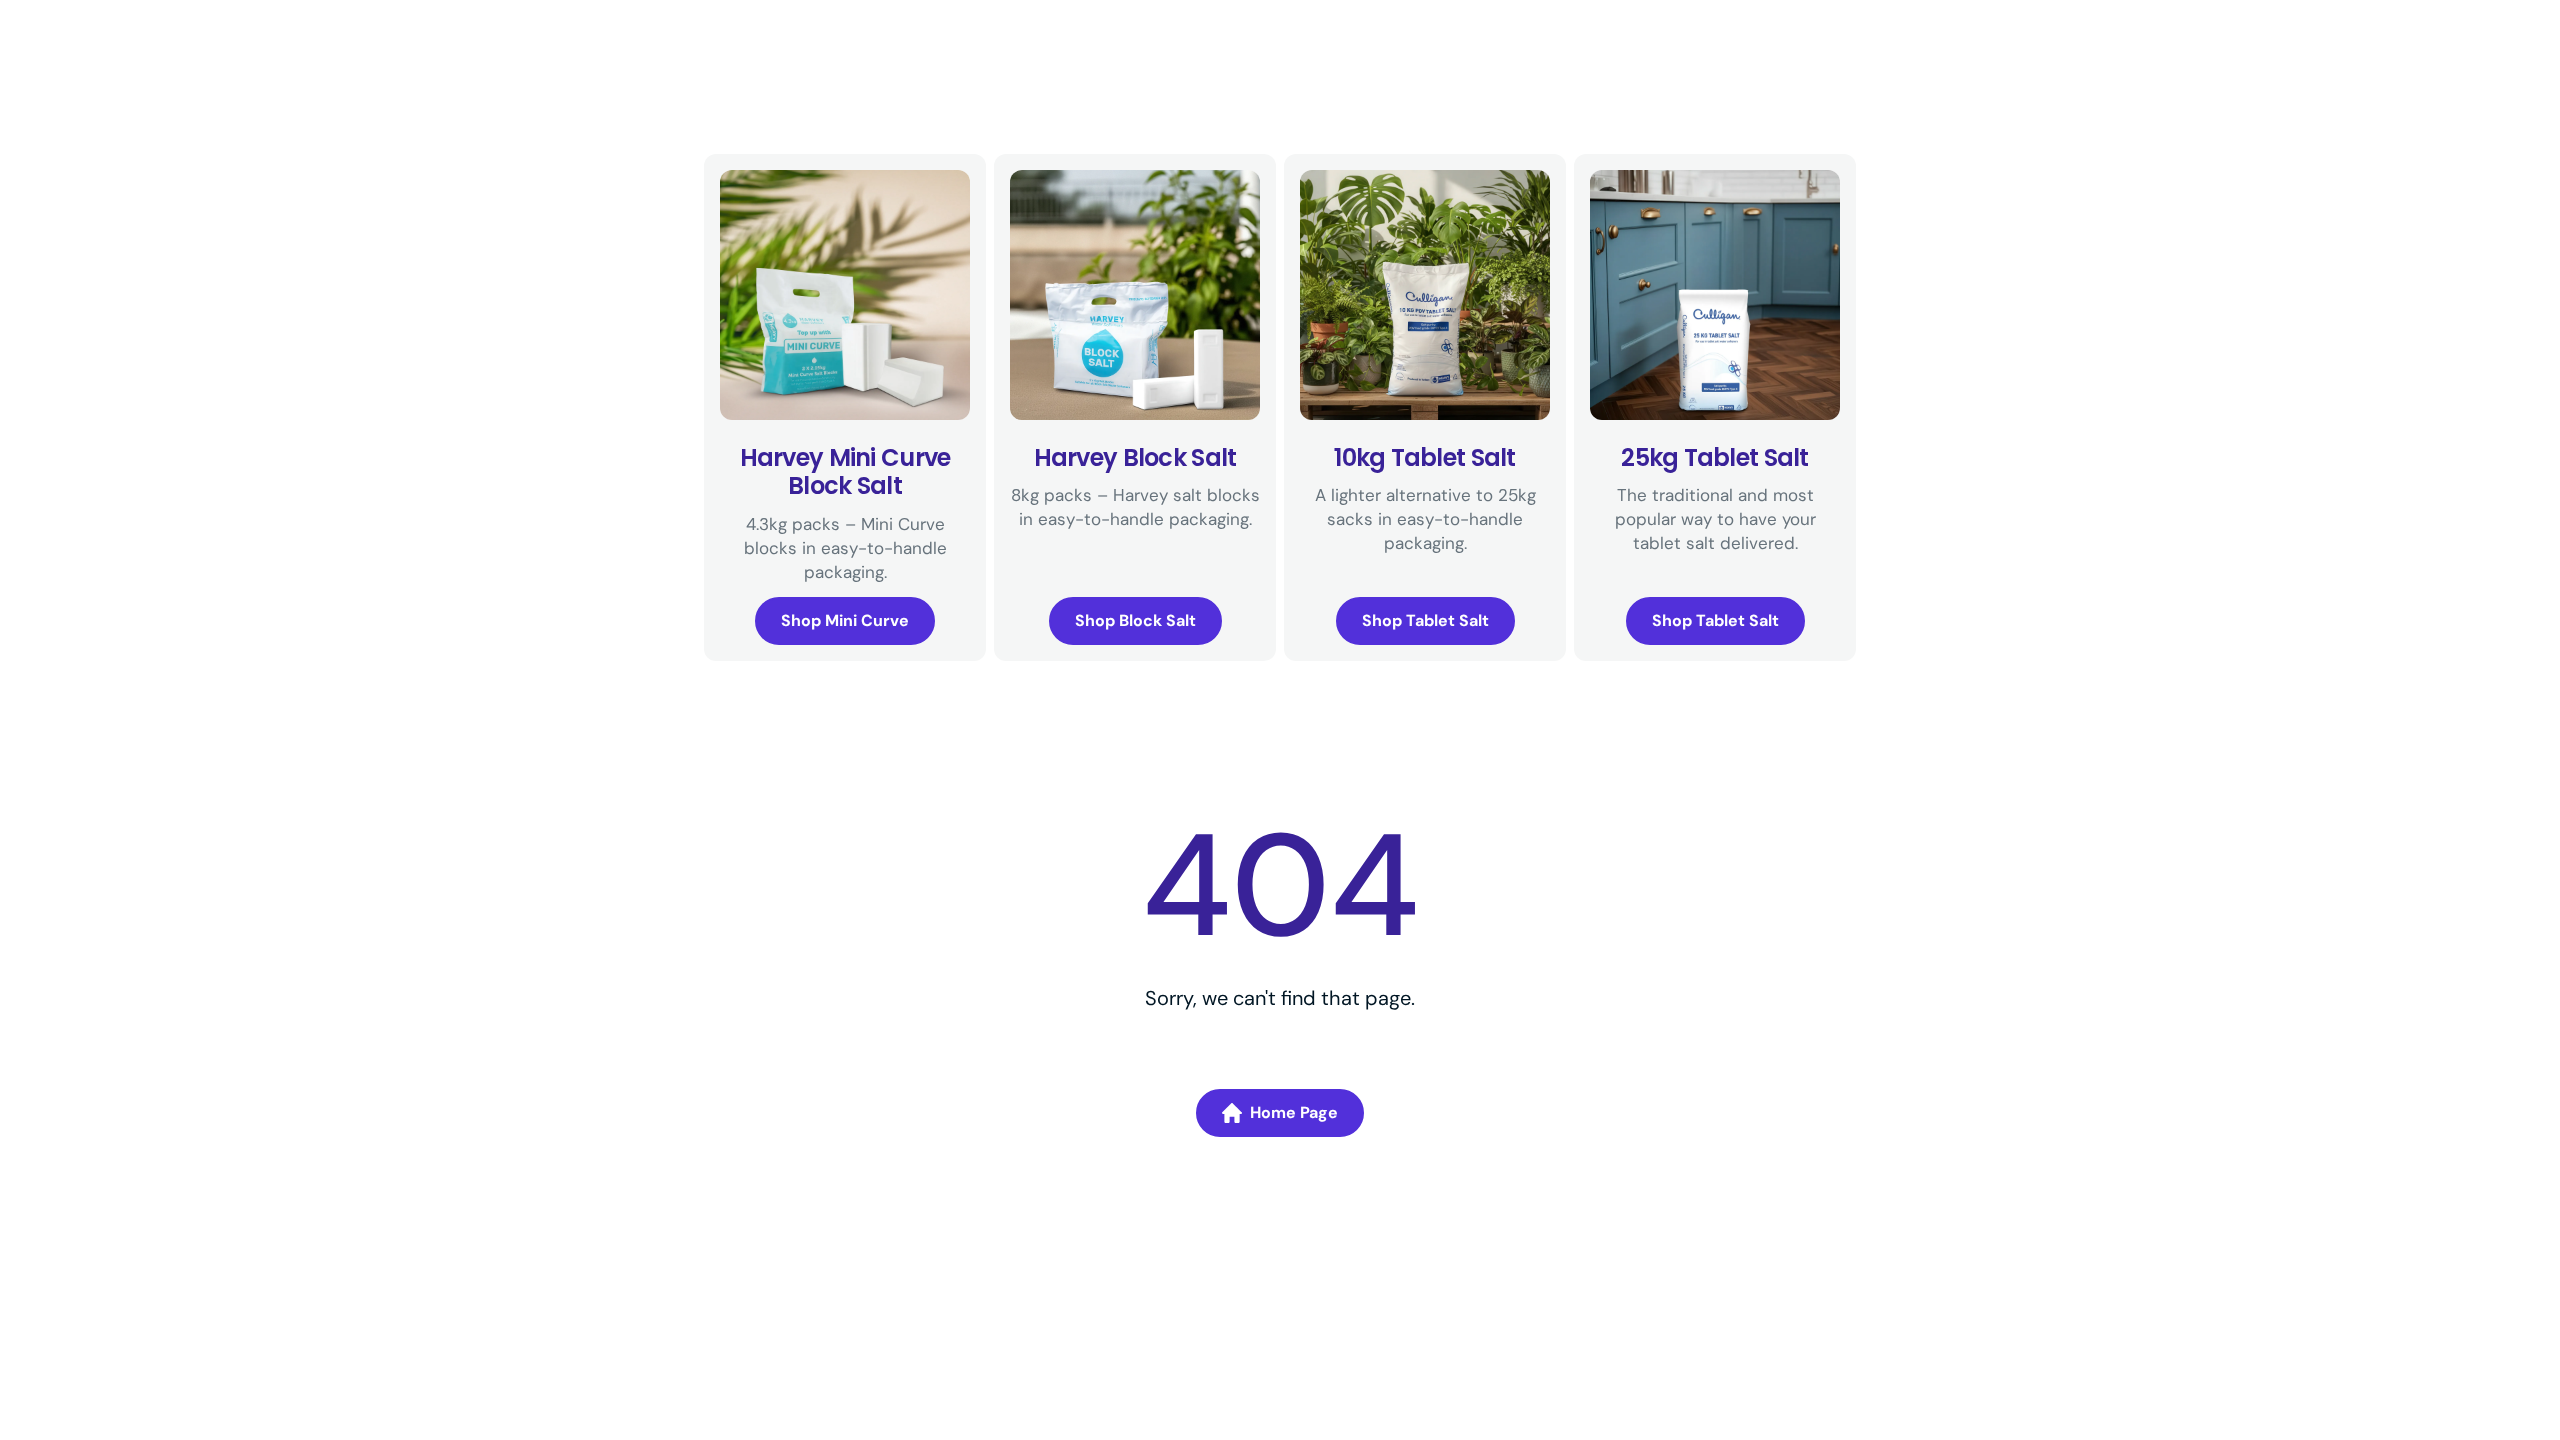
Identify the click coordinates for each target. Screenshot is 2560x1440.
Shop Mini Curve (845, 620)
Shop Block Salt (1135, 620)
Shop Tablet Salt (1425, 620)
